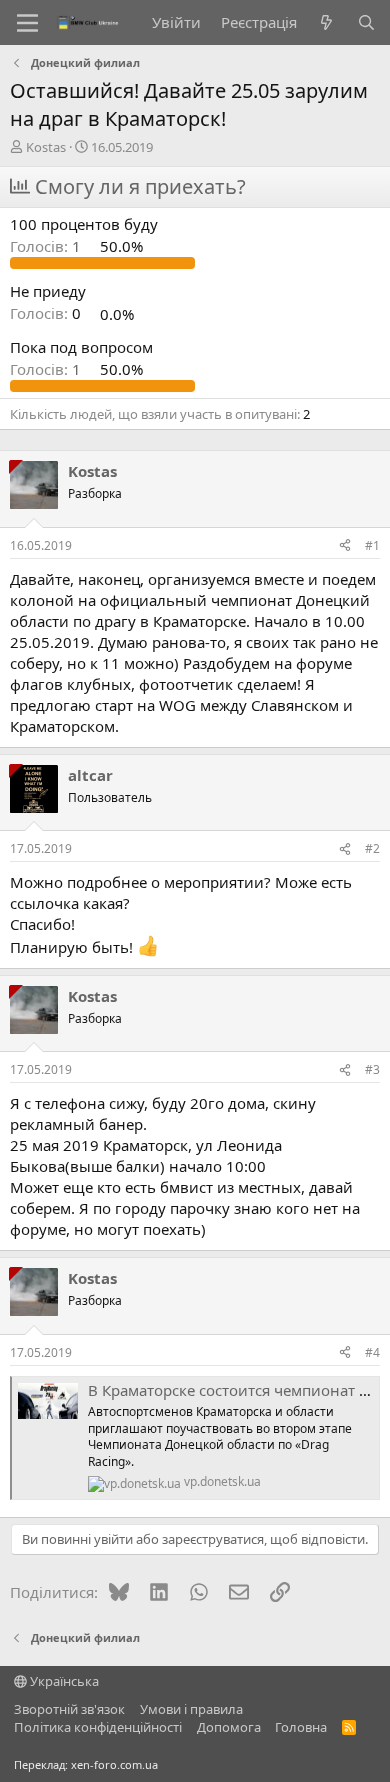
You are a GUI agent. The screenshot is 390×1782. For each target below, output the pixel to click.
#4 (372, 1352)
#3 (372, 1069)
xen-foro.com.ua (114, 1764)
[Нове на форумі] (326, 22)
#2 (372, 848)
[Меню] (27, 23)
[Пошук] (366, 22)
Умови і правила (191, 1709)
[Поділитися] (345, 546)
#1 (372, 545)
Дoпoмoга (229, 1727)
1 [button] (47, 246)
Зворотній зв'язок (69, 1709)
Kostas (46, 147)
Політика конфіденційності (98, 1727)
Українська (63, 1681)
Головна (301, 1727)
